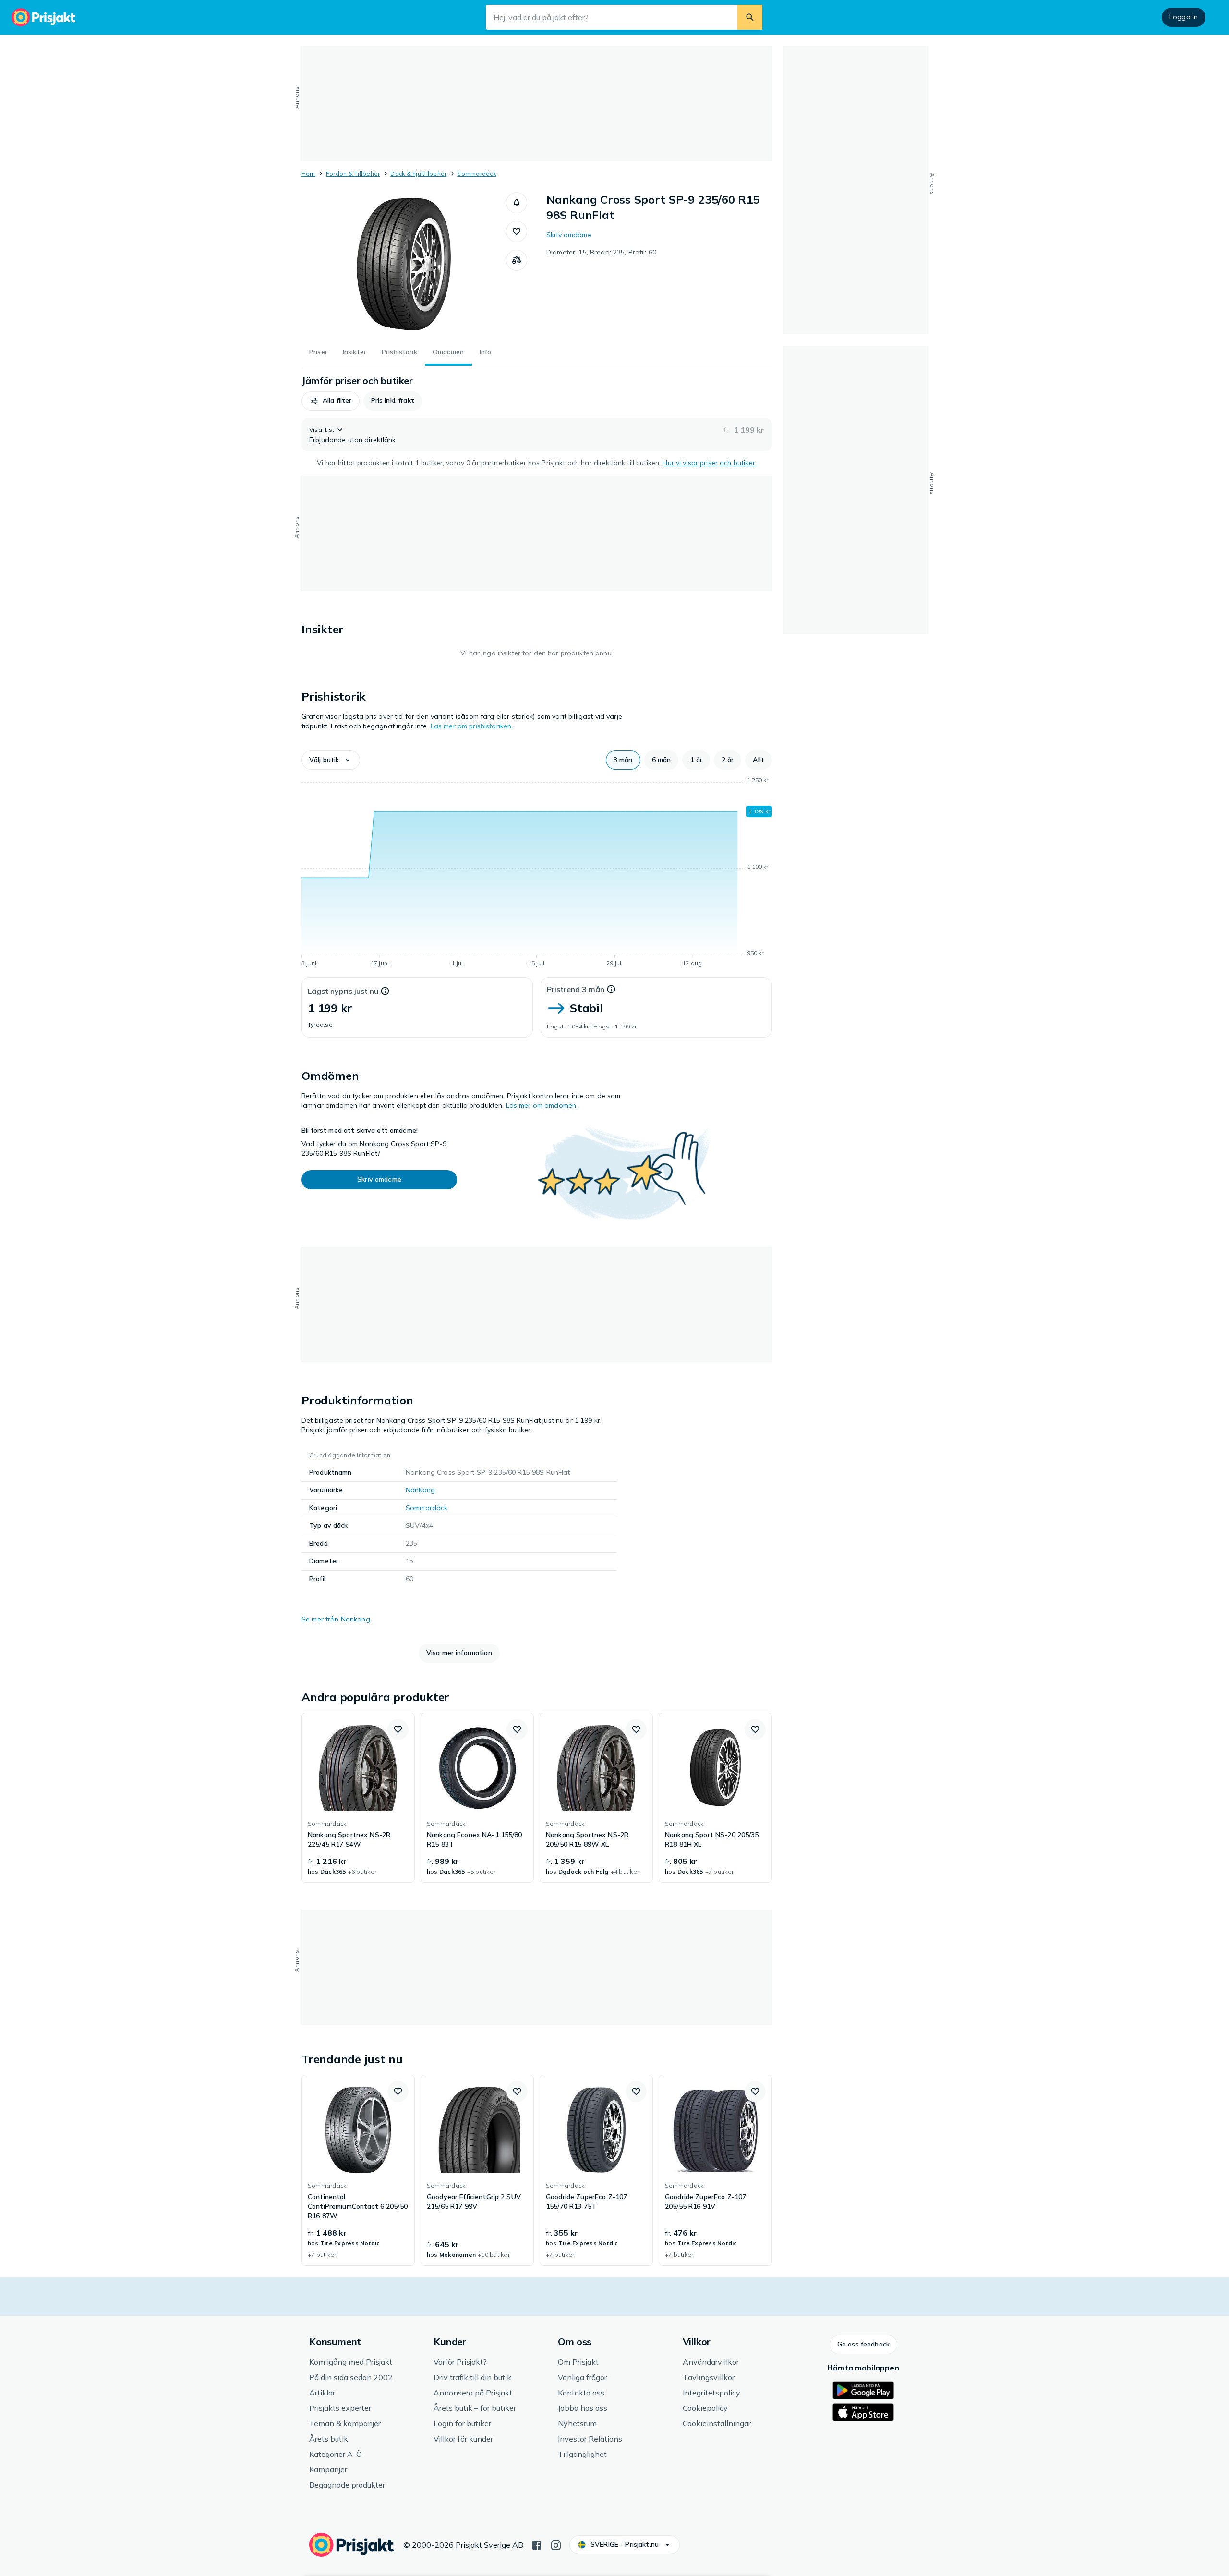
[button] (517, 203)
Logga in (1184, 17)
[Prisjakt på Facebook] (537, 2544)
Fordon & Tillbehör (353, 174)
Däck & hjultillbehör (418, 174)
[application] (537, 873)
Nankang (420, 1490)
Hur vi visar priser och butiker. (709, 463)
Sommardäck (476, 174)
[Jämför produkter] (517, 260)
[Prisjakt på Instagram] (556, 2544)
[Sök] (750, 17)
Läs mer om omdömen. (542, 1105)
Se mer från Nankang (336, 1619)
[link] (358, 1798)
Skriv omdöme (569, 235)
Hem (308, 174)
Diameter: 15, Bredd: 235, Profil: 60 (601, 252)
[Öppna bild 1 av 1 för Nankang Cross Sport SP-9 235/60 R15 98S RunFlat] (404, 264)
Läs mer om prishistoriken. (472, 726)
